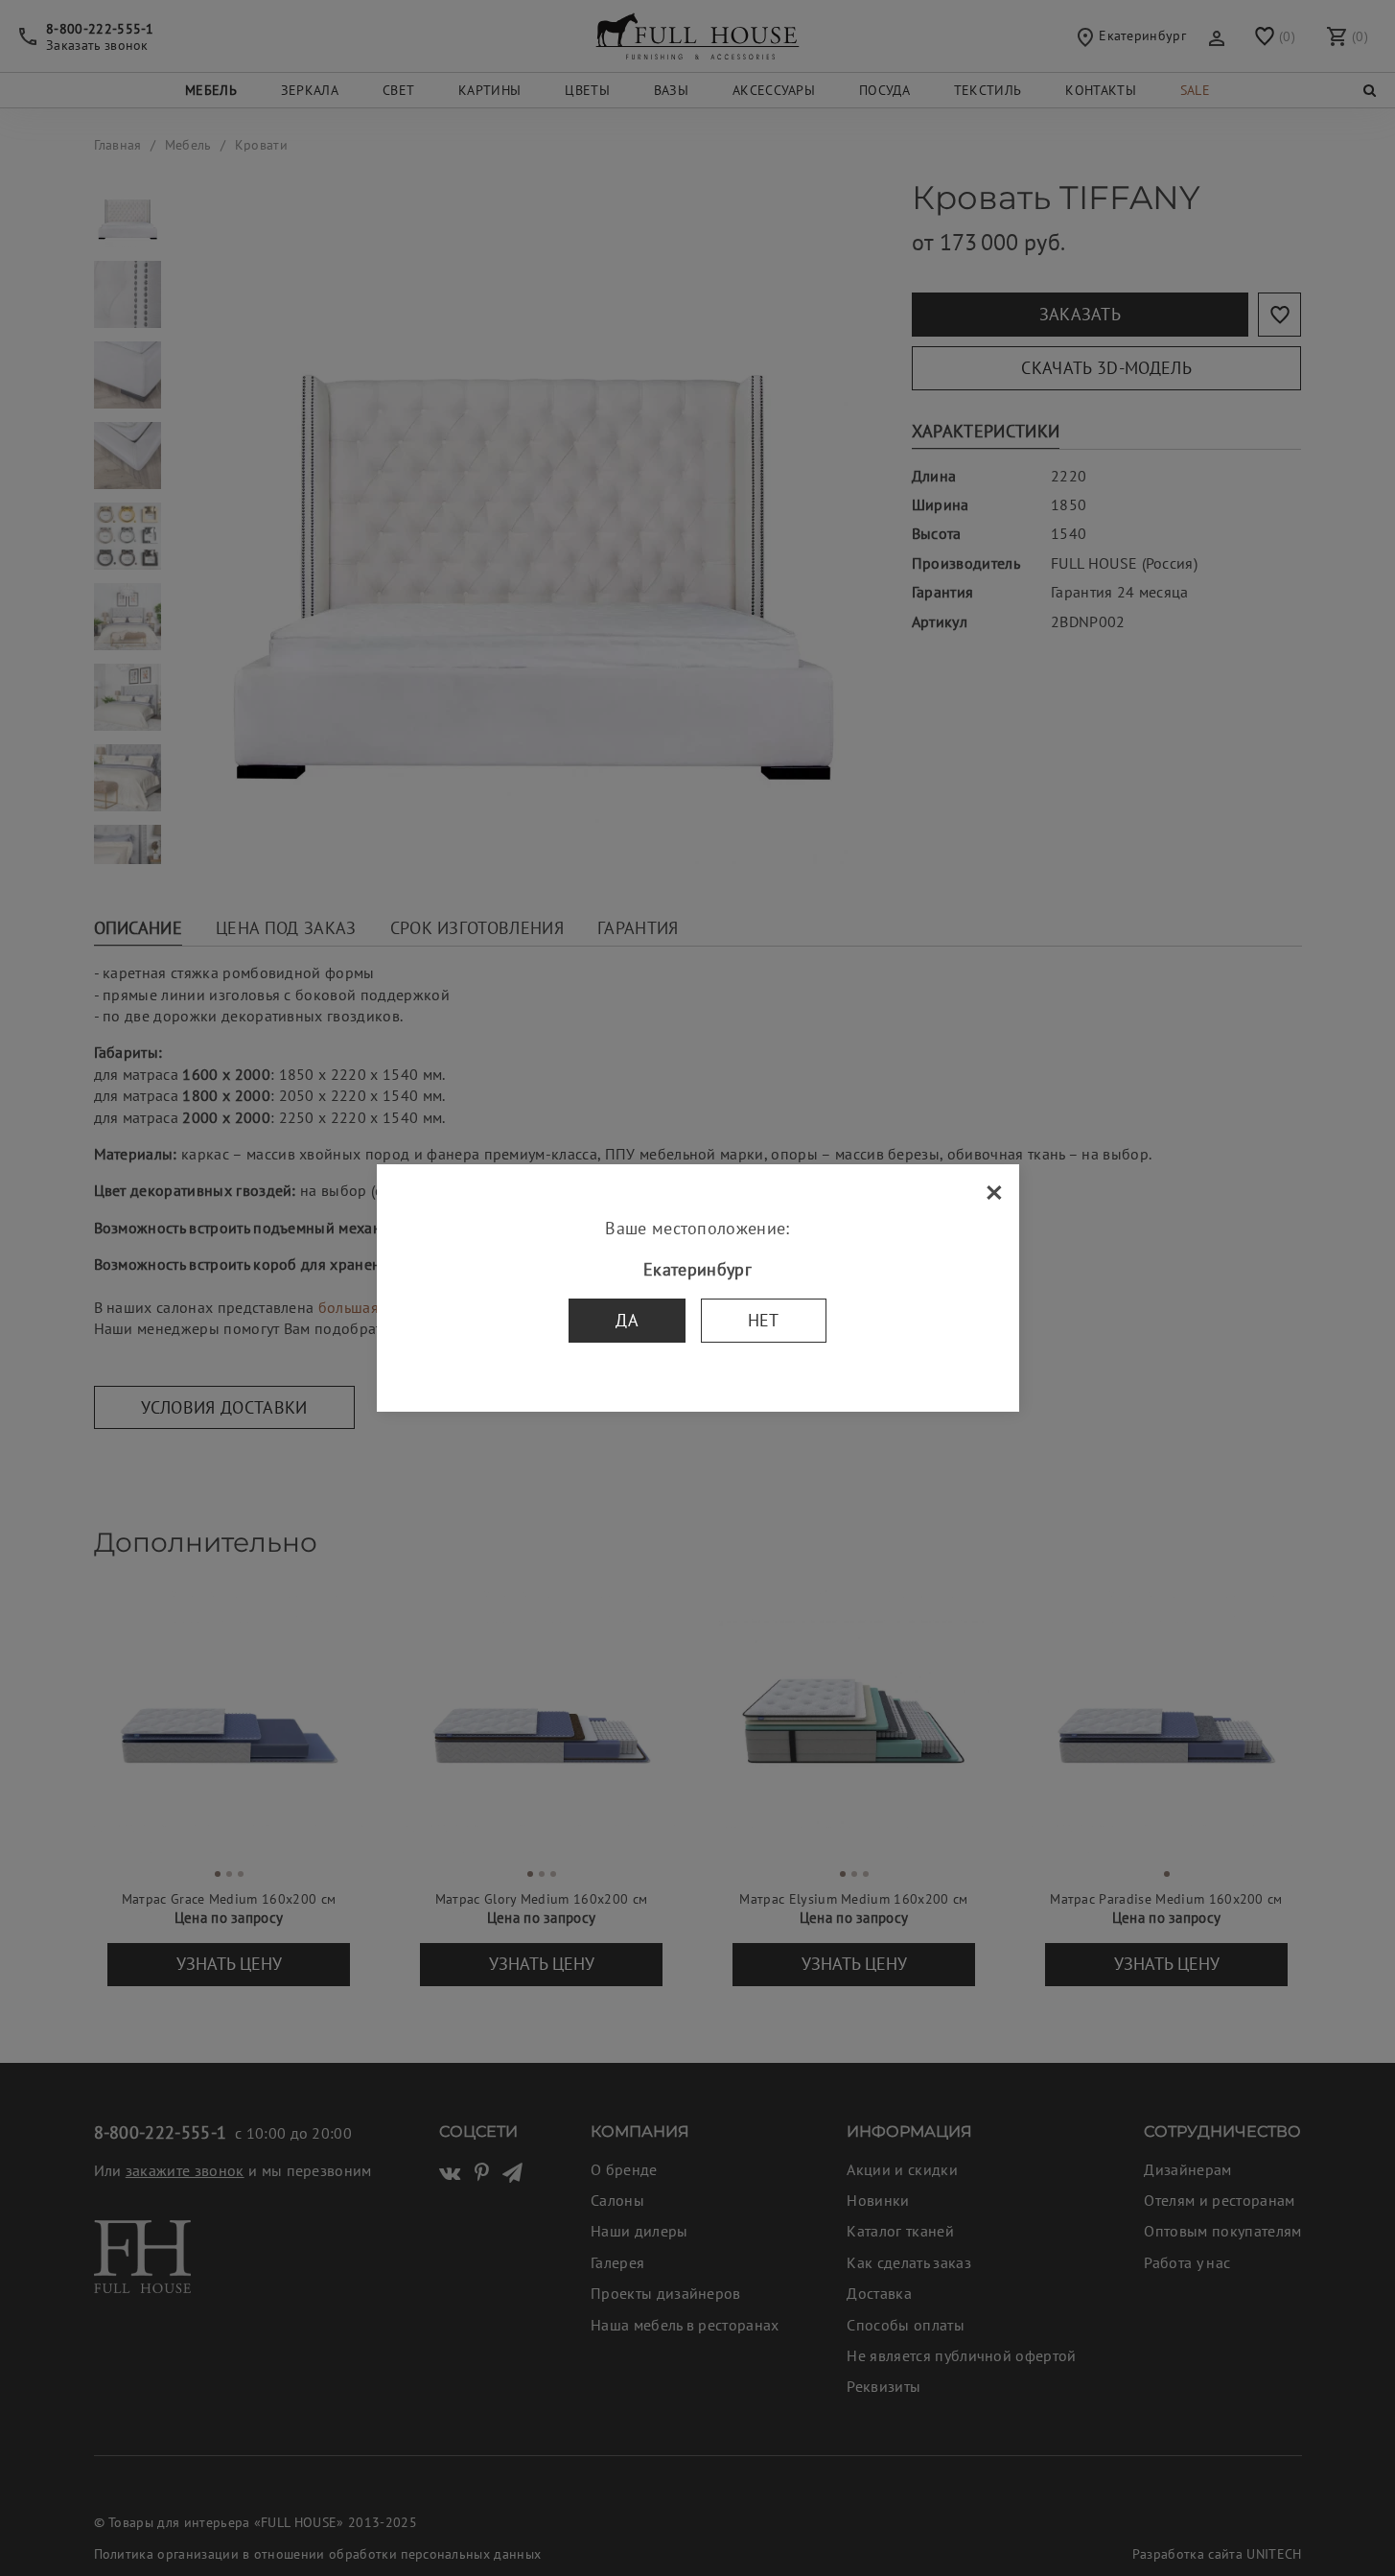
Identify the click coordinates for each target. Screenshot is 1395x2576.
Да (627, 1320)
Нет (764, 1320)
